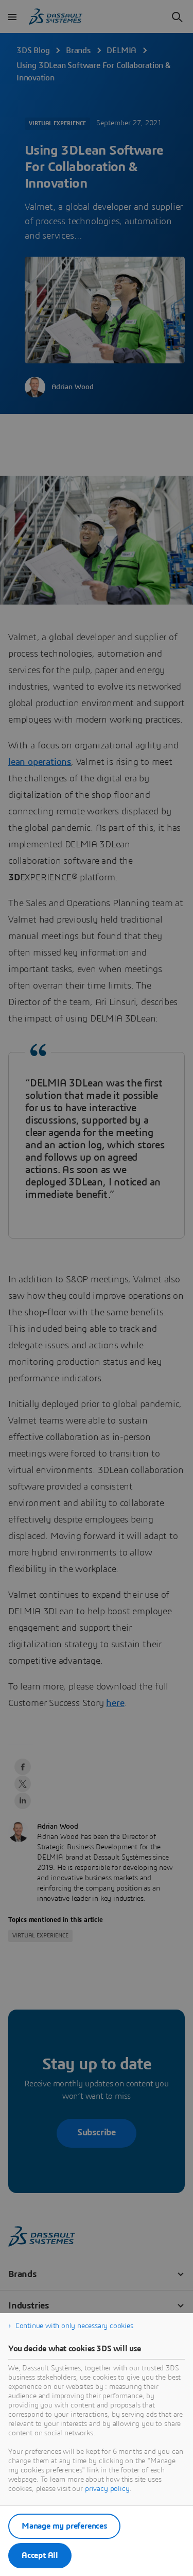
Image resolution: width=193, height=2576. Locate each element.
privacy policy (107, 2489)
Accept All (40, 2555)
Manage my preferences (64, 2526)
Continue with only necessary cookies (74, 2326)
